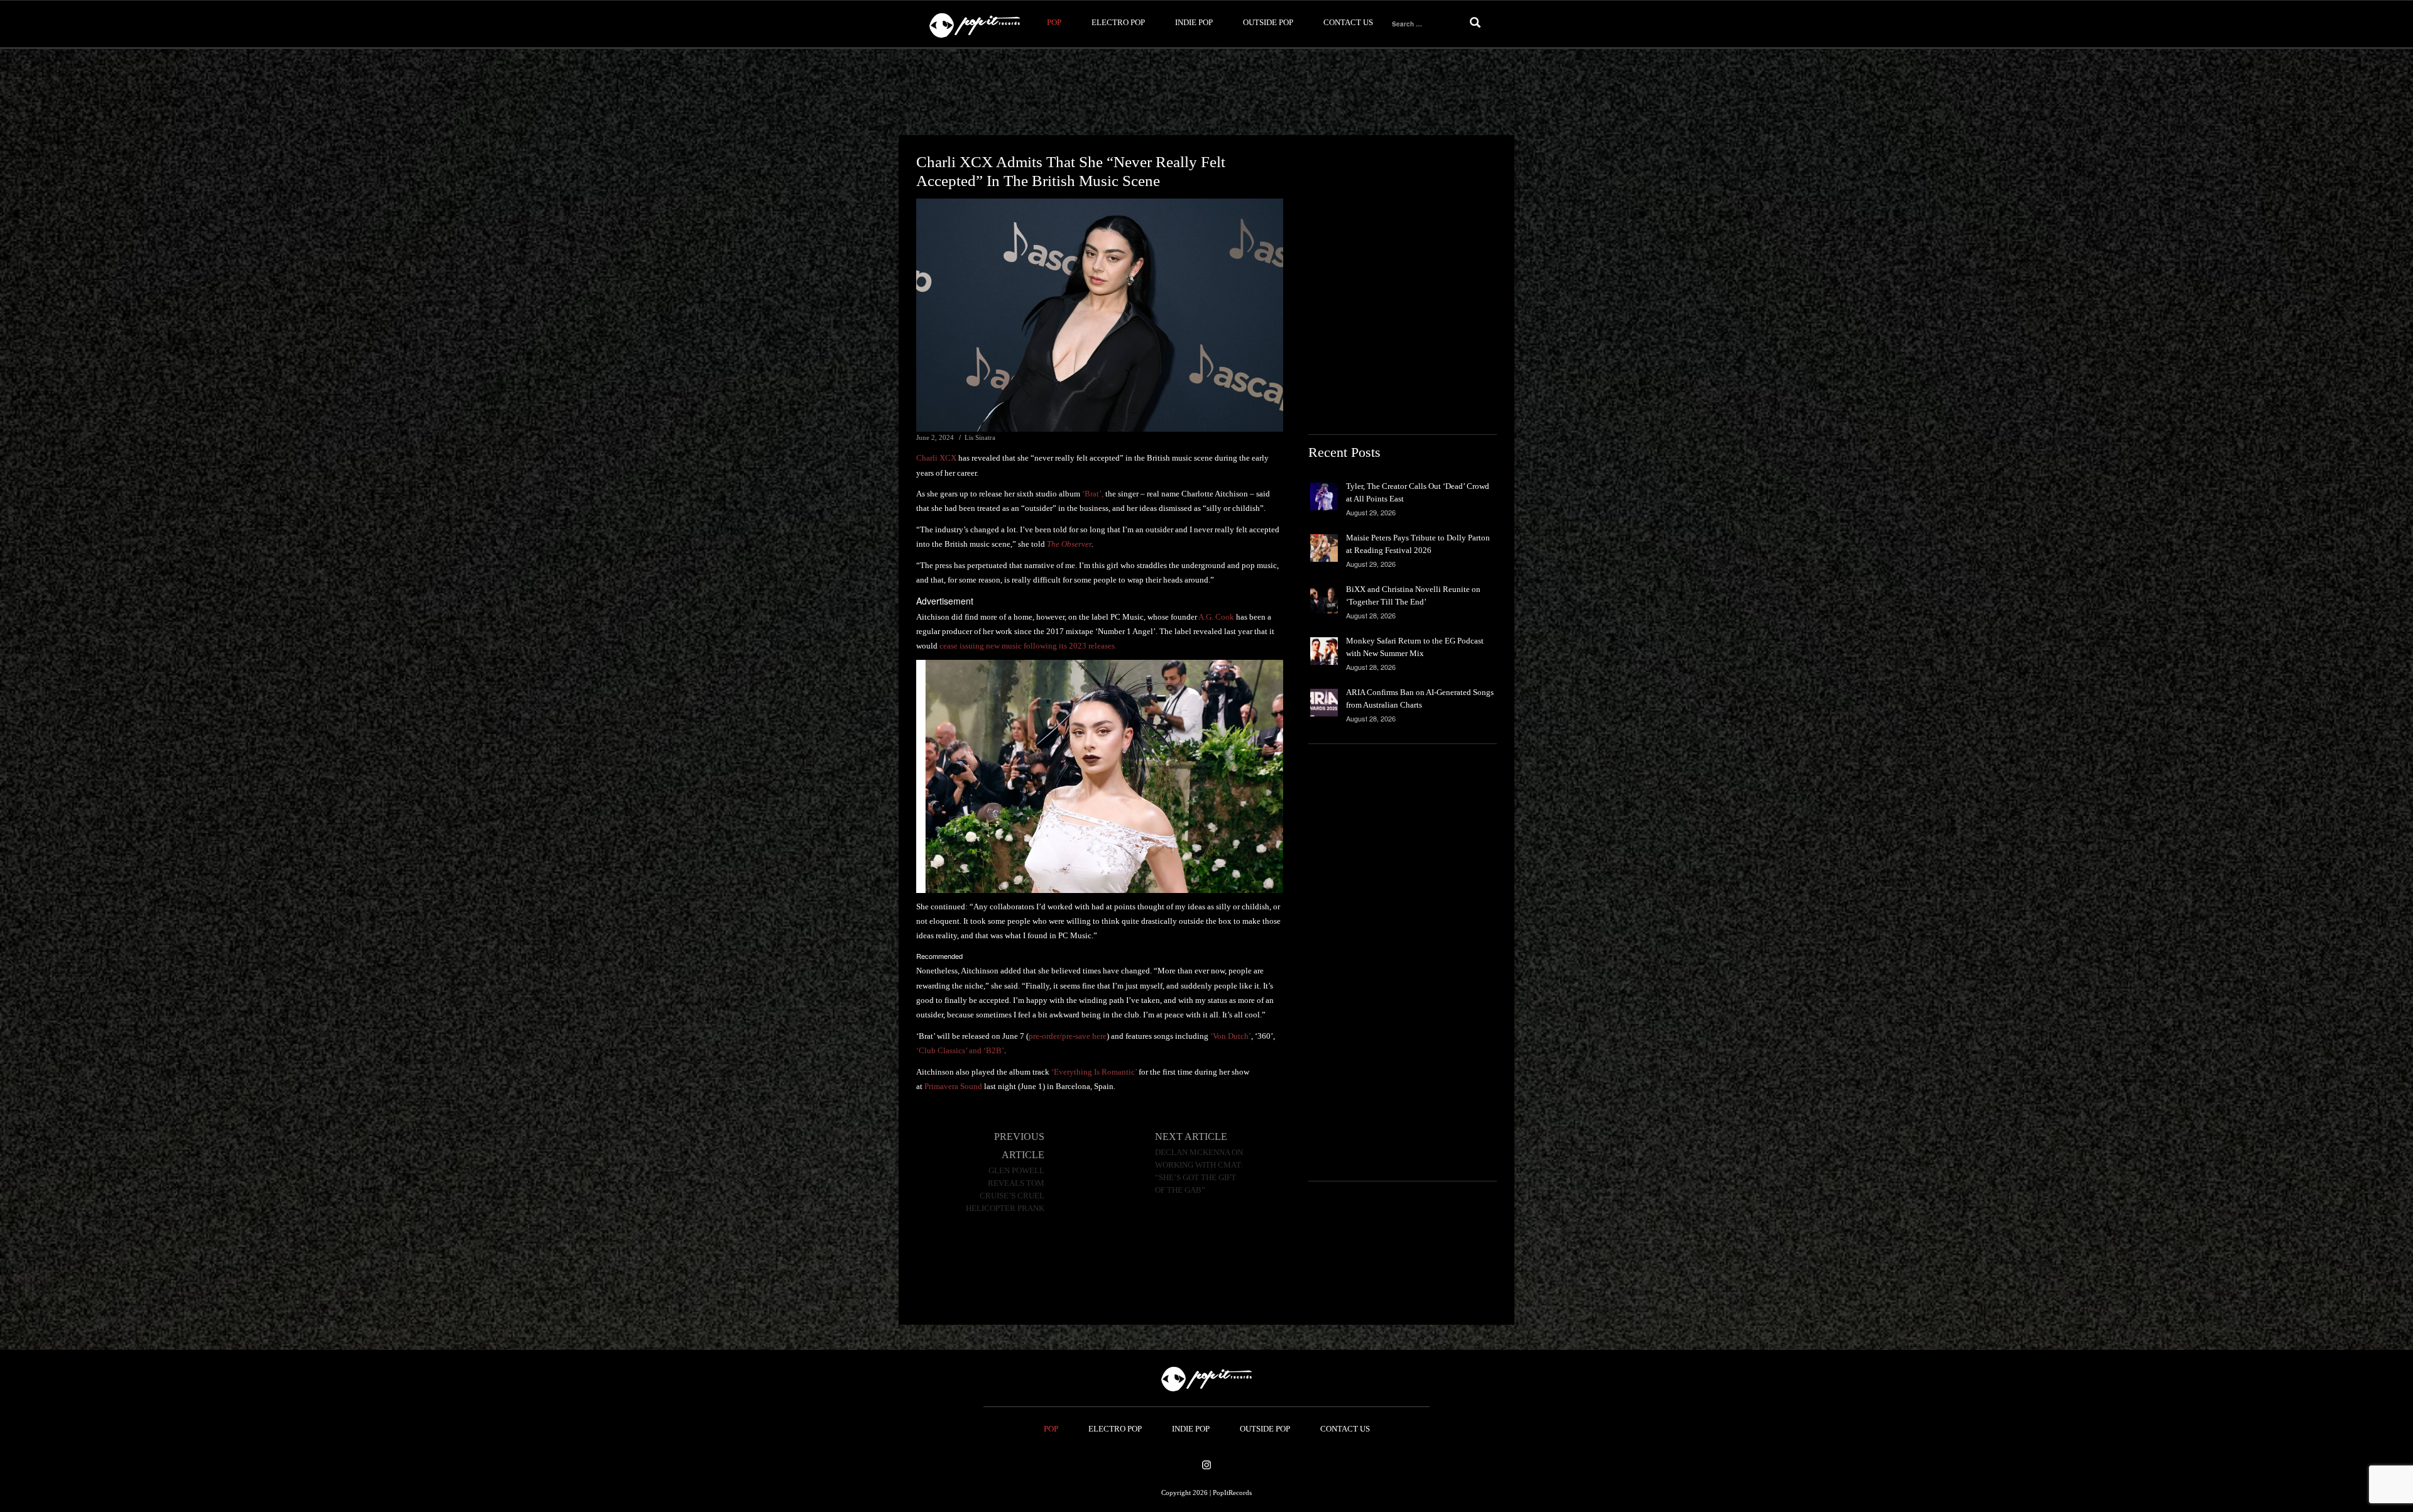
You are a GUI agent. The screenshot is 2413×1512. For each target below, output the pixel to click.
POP (1054, 22)
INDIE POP (1194, 22)
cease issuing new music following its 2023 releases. (1028, 646)
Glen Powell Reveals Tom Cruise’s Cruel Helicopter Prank (1005, 1190)
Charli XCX (936, 458)
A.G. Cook (1217, 617)
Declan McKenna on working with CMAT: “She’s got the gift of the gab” (1199, 1171)
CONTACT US (1348, 22)
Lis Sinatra (980, 437)
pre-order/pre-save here (1068, 1036)
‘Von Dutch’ (1231, 1036)
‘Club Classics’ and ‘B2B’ (960, 1050)
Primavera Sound (953, 1086)
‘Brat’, (1093, 494)
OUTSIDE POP (1268, 22)
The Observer (1069, 544)
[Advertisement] (1206, 92)
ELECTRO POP (1118, 22)
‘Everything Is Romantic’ (1094, 1072)
